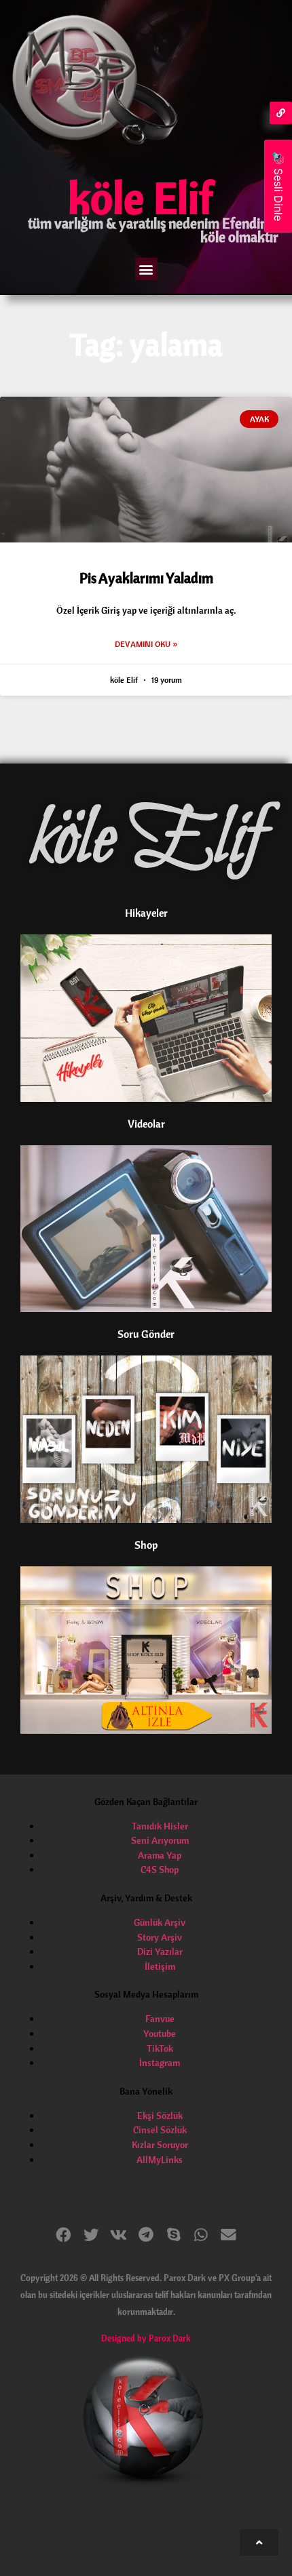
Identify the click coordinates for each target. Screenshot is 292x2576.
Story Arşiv (160, 1937)
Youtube (160, 2034)
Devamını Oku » (146, 644)
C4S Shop (160, 1869)
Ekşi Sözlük (160, 2116)
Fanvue (160, 2019)
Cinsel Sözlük (160, 2130)
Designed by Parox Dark (146, 2338)
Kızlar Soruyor (160, 2145)
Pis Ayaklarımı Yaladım (146, 578)
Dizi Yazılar (160, 1951)
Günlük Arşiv (160, 1922)
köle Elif (141, 197)
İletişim (160, 1966)
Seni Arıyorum (160, 1840)
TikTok (160, 2048)
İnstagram (160, 2063)
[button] (146, 269)
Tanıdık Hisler (160, 1826)
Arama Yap (160, 1855)
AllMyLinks (160, 2160)
